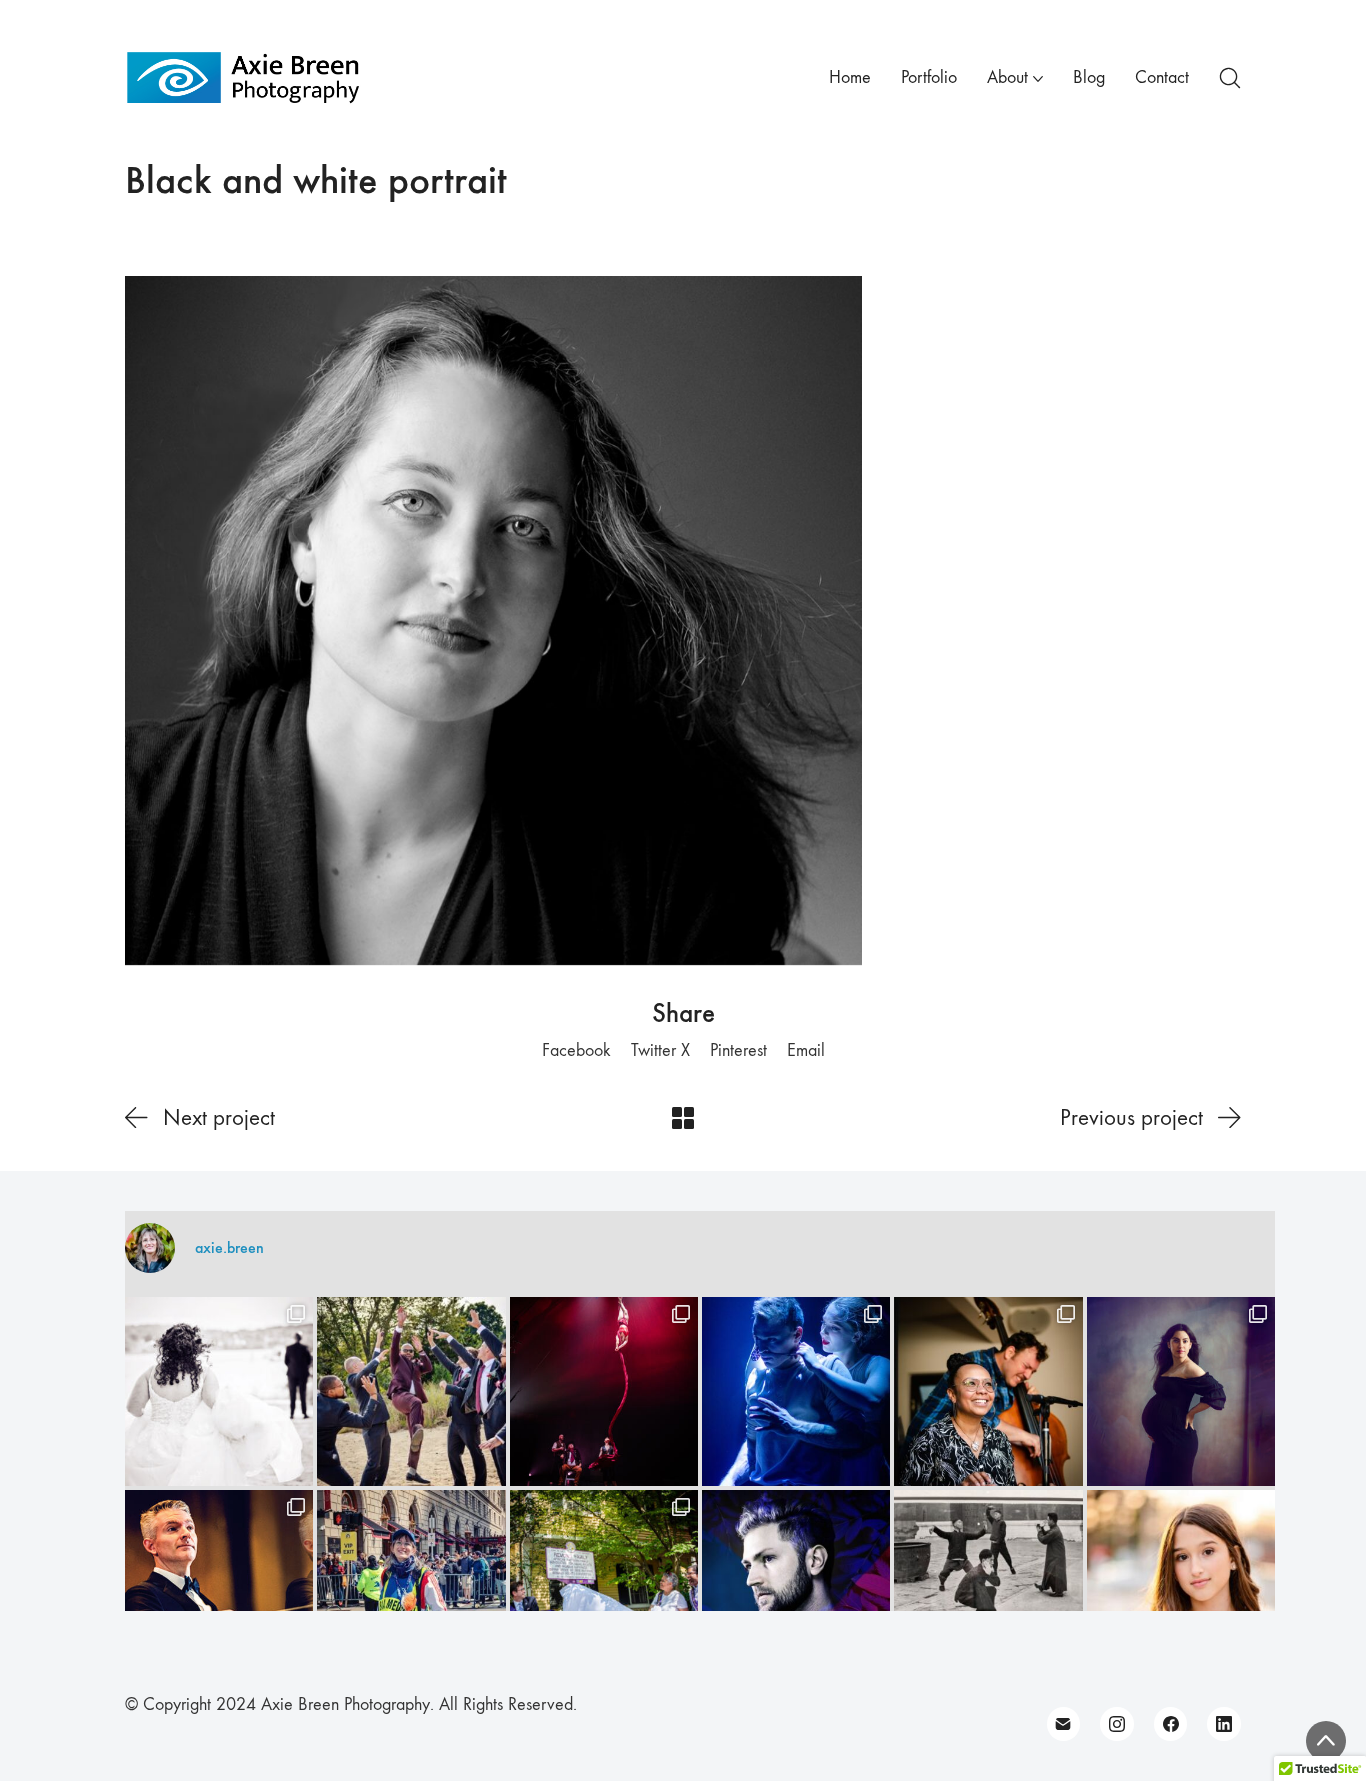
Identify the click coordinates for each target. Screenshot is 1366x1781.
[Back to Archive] (683, 1118)
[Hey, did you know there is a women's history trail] (604, 1584)
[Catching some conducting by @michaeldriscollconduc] (219, 1584)
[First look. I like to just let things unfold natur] (219, 1391)
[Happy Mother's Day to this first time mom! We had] (1181, 1391)
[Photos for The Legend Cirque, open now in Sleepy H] (796, 1391)
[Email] (1064, 1724)
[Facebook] (1171, 1724)
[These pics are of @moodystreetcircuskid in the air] (604, 1391)
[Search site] (1230, 78)
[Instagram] (1117, 1724)
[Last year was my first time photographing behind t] (411, 1584)
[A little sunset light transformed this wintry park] (1181, 1584)
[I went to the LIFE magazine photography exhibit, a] (988, 1584)
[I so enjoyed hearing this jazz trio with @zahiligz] (988, 1391)
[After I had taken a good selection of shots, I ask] (411, 1391)
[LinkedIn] (1224, 1724)
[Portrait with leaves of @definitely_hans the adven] (796, 1584)
